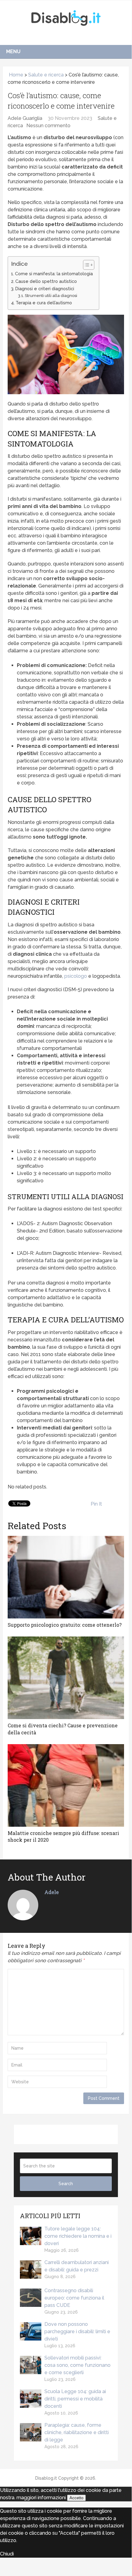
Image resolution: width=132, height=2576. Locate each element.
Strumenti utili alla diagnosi (51, 296)
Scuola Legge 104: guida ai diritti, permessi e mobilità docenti (75, 2399)
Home (15, 75)
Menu (13, 52)
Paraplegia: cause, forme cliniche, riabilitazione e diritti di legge (77, 2432)
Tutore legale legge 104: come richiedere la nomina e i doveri (78, 2236)
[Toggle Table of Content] (86, 265)
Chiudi (7, 2554)
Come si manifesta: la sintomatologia (54, 274)
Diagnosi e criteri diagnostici (45, 289)
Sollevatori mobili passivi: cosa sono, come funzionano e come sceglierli (77, 2365)
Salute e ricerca (46, 75)
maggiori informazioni (41, 2498)
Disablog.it (46, 2478)
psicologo (76, 976)
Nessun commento (48, 126)
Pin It (96, 1504)
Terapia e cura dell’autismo (44, 303)
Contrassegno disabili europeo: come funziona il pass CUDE (74, 2298)
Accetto (76, 2498)
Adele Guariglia (25, 118)
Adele (52, 1892)
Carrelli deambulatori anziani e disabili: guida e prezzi (77, 2266)
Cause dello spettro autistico (46, 281)
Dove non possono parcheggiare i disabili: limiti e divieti (77, 2331)
